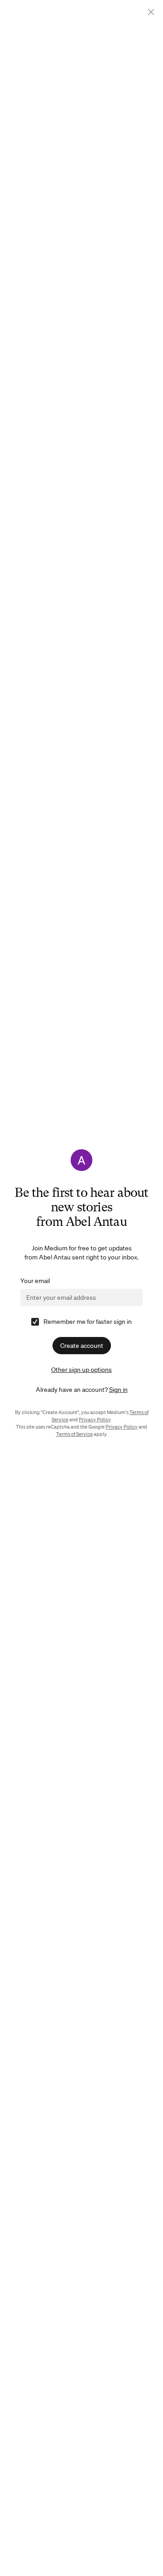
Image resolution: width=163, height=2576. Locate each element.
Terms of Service (74, 1434)
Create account (82, 1346)
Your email (35, 1281)
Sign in (118, 1390)
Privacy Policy (95, 1420)
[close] (151, 12)
